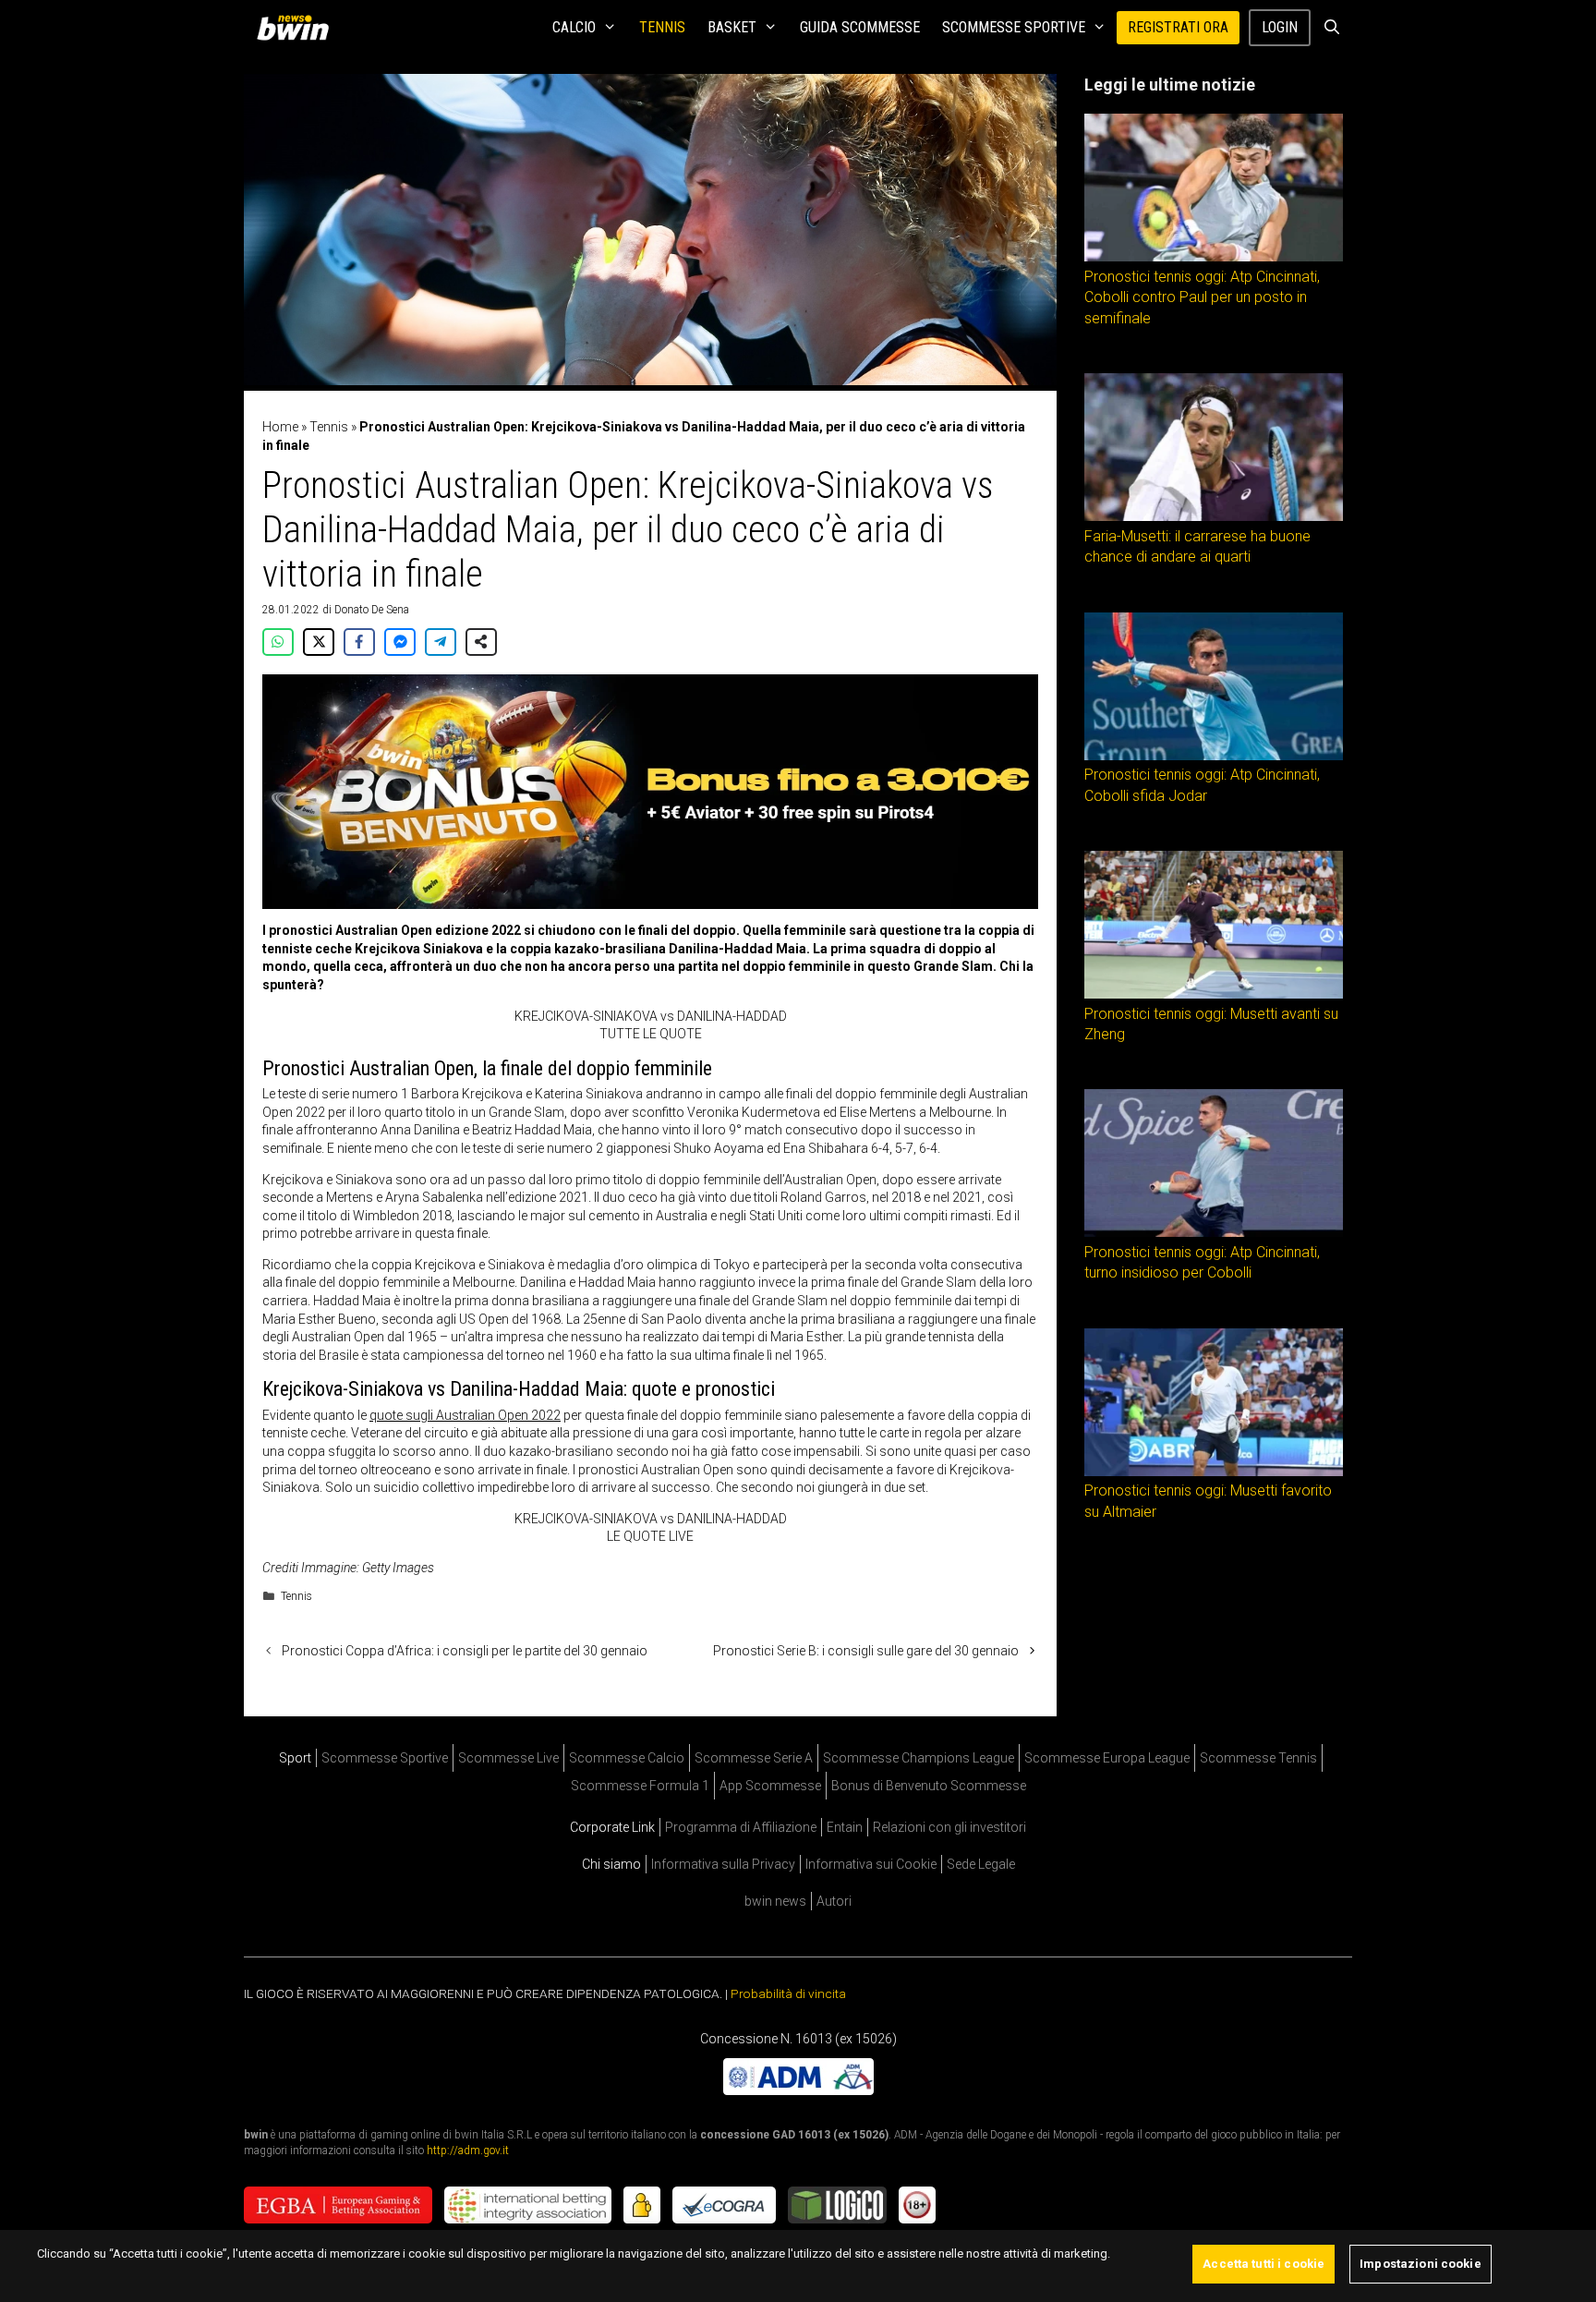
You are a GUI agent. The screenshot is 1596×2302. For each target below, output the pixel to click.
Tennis (662, 27)
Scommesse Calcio (627, 1758)
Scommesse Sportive (1014, 27)
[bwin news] (297, 28)
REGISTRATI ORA (1178, 27)
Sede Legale (981, 1864)
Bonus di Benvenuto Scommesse (929, 1786)
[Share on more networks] (481, 642)
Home (280, 427)
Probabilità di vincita (788, 1993)
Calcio (574, 27)
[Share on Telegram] (441, 642)
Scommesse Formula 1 (640, 1786)
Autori (834, 1901)
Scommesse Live (508, 1758)
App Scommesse (770, 1786)
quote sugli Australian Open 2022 (465, 1415)
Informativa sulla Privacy (723, 1864)
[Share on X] (319, 642)
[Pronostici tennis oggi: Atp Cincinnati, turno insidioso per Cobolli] (1214, 1232)
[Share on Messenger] (400, 642)
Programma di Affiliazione (741, 1827)
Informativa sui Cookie (871, 1864)
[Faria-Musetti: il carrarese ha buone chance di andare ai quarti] (1214, 516)
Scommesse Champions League (919, 1758)
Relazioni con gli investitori (949, 1827)
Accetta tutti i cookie (1263, 2264)
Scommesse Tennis (1258, 1758)
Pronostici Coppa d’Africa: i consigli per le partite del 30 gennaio (465, 1651)
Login (1280, 27)
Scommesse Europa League (1107, 1758)
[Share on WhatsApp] (278, 642)
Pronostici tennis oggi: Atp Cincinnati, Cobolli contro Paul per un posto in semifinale (1202, 297)
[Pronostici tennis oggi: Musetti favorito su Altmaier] (1214, 1472)
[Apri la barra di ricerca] (1331, 28)
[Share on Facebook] (359, 642)
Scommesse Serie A (754, 1758)
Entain (845, 1827)
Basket (732, 27)
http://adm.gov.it (468, 2151)
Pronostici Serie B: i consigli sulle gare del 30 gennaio (866, 1651)
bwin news (775, 1901)
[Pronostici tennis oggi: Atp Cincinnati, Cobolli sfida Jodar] (1214, 756)
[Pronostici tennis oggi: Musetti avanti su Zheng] (1214, 994)
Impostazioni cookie (1420, 2264)
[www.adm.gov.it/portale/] (798, 2090)
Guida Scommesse (860, 27)
